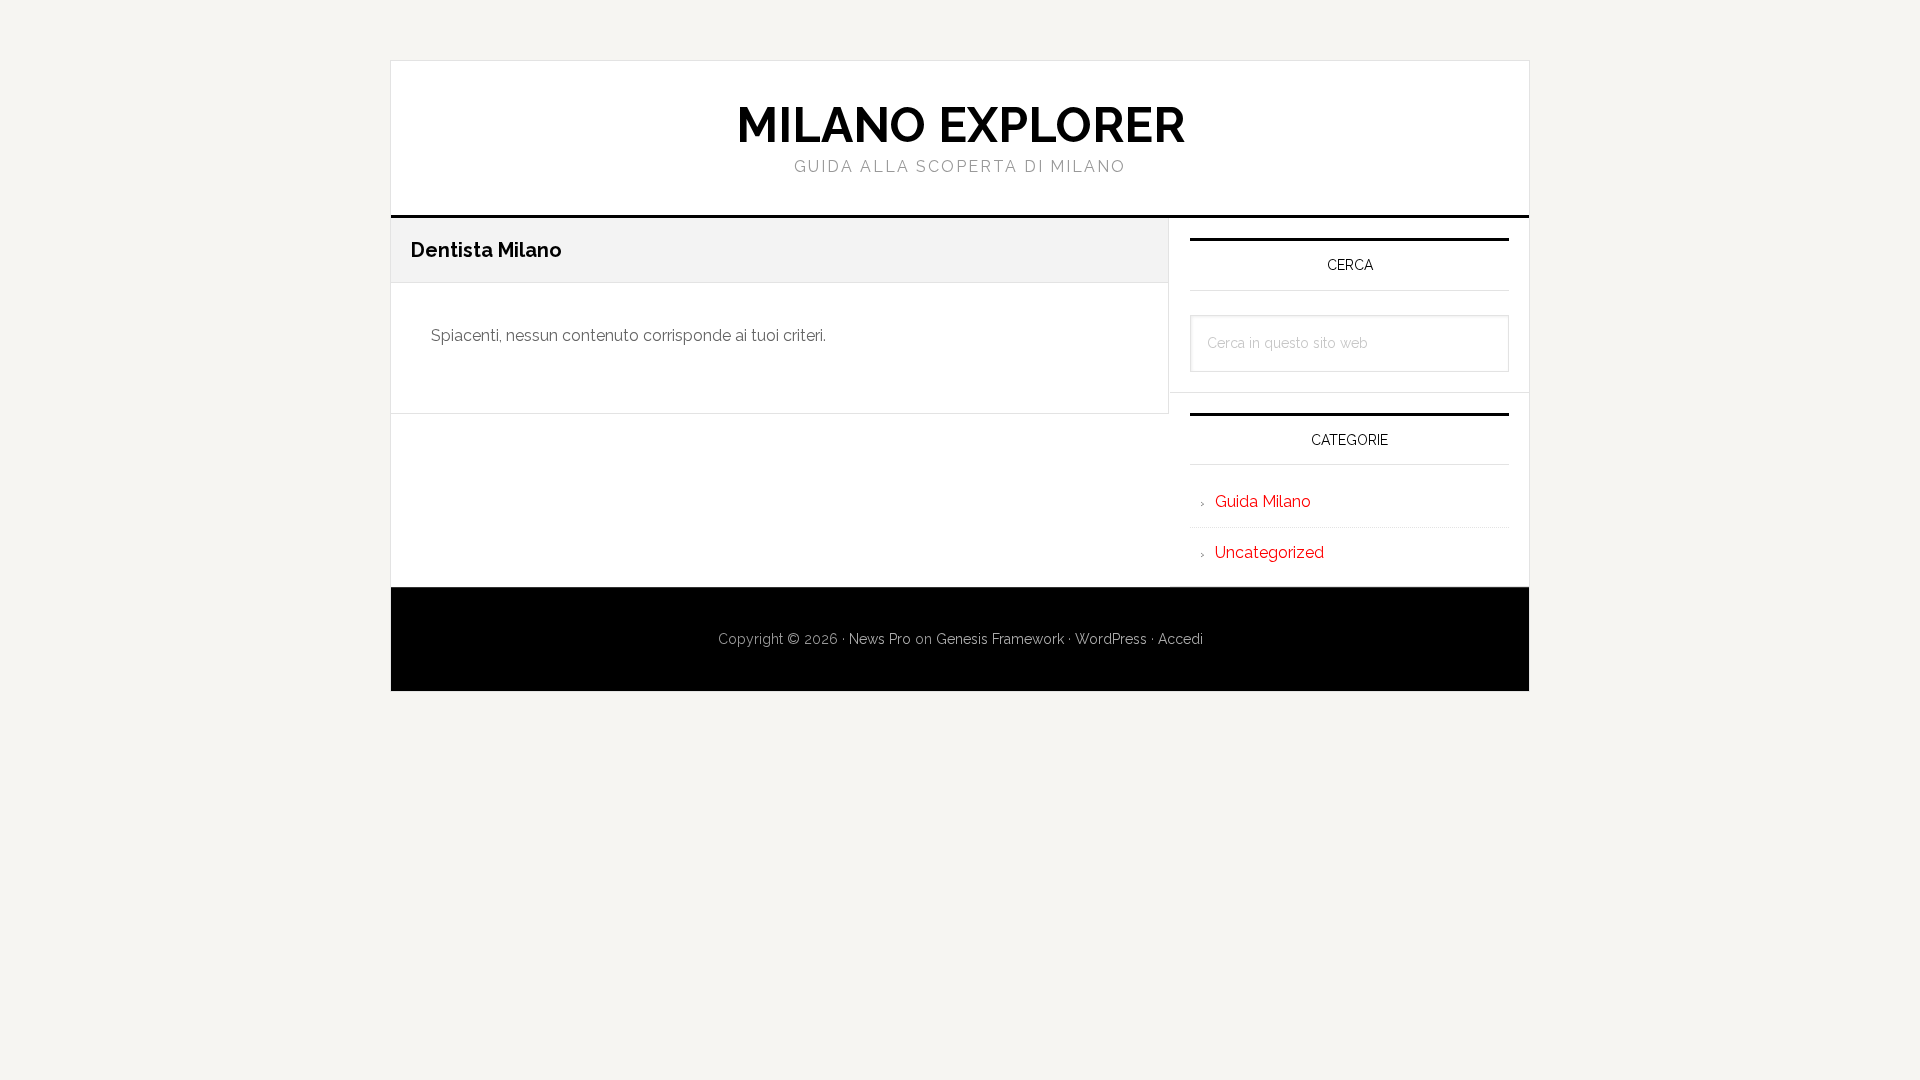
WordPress (1111, 639)
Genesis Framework (1000, 639)
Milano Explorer (960, 125)
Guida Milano (1263, 501)
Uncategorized (1269, 552)
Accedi (1180, 639)
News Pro (880, 639)
